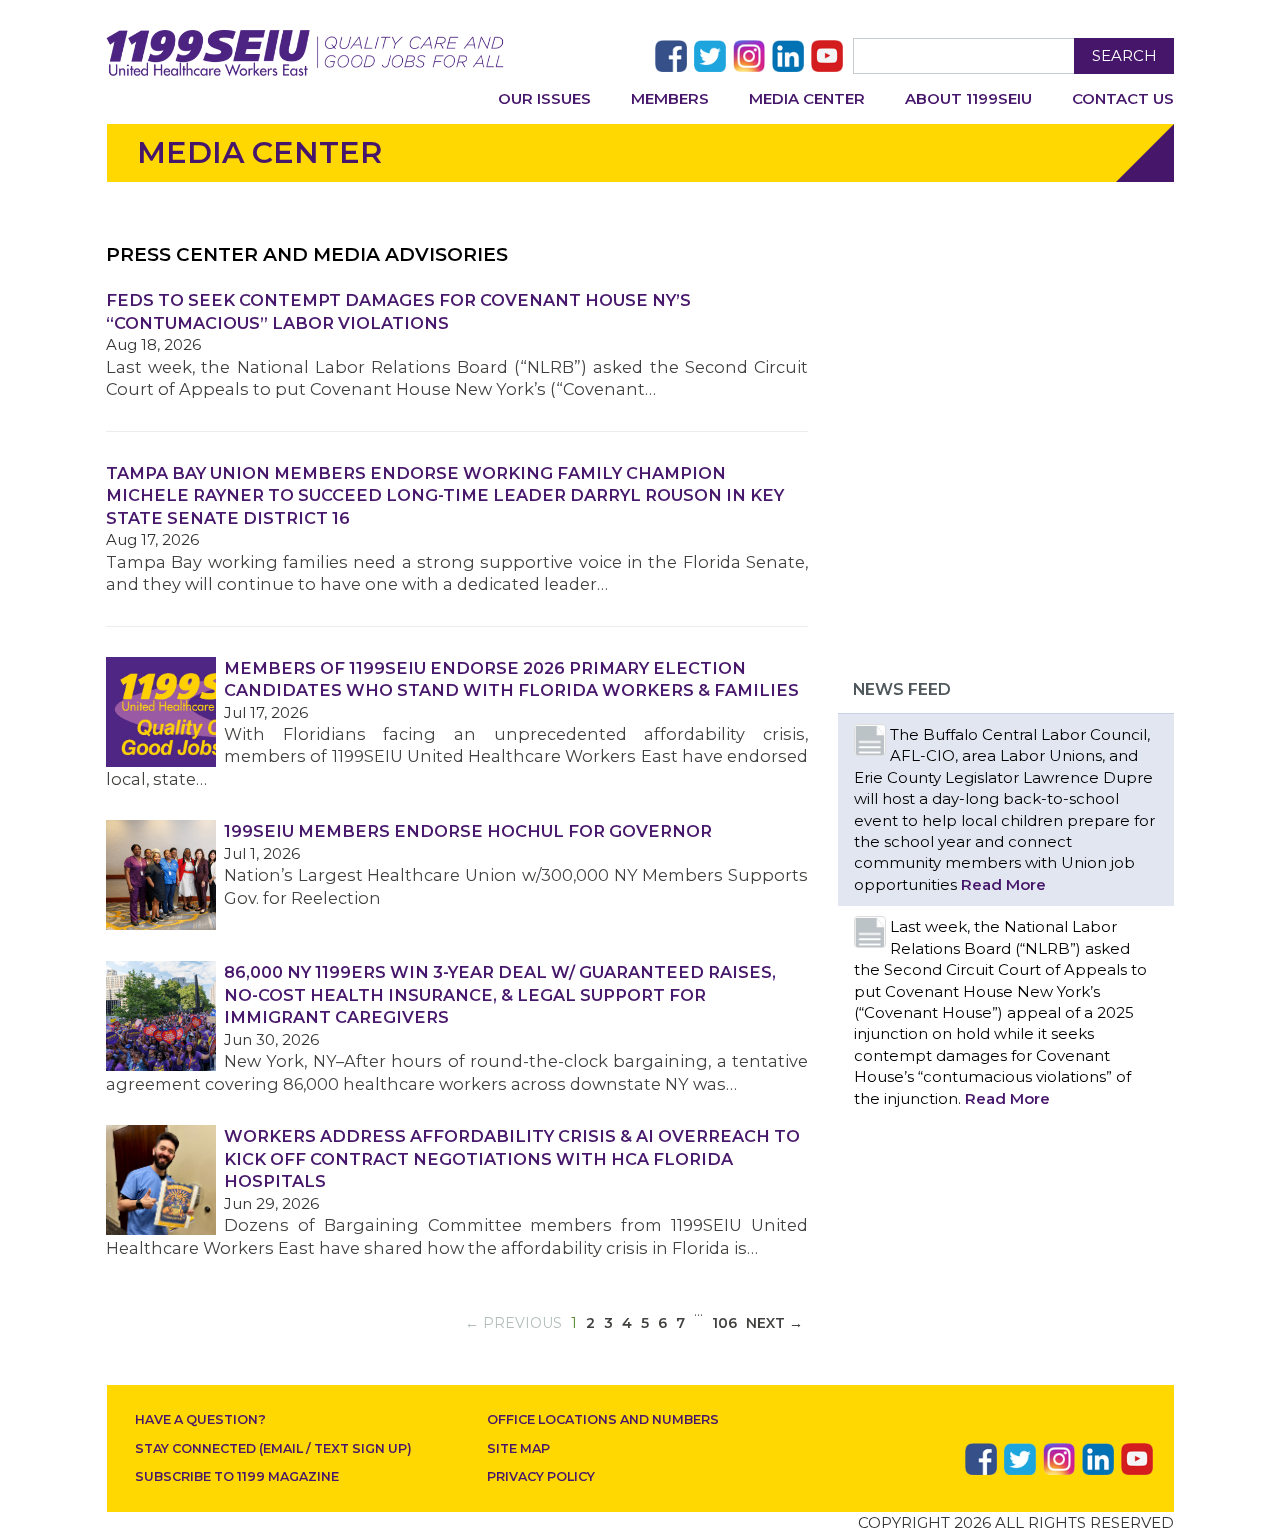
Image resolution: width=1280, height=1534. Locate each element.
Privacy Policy (541, 1476)
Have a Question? (200, 1419)
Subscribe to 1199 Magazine (237, 1476)
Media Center (807, 98)
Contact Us (1123, 98)
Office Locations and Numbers (603, 1419)
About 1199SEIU (968, 98)
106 (724, 1323)
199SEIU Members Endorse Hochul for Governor (468, 831)
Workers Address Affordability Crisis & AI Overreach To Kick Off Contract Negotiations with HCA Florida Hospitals (512, 1158)
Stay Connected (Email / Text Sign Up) (273, 1448)
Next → (774, 1323)
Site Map (518, 1448)
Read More (1003, 884)
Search (1124, 55)
